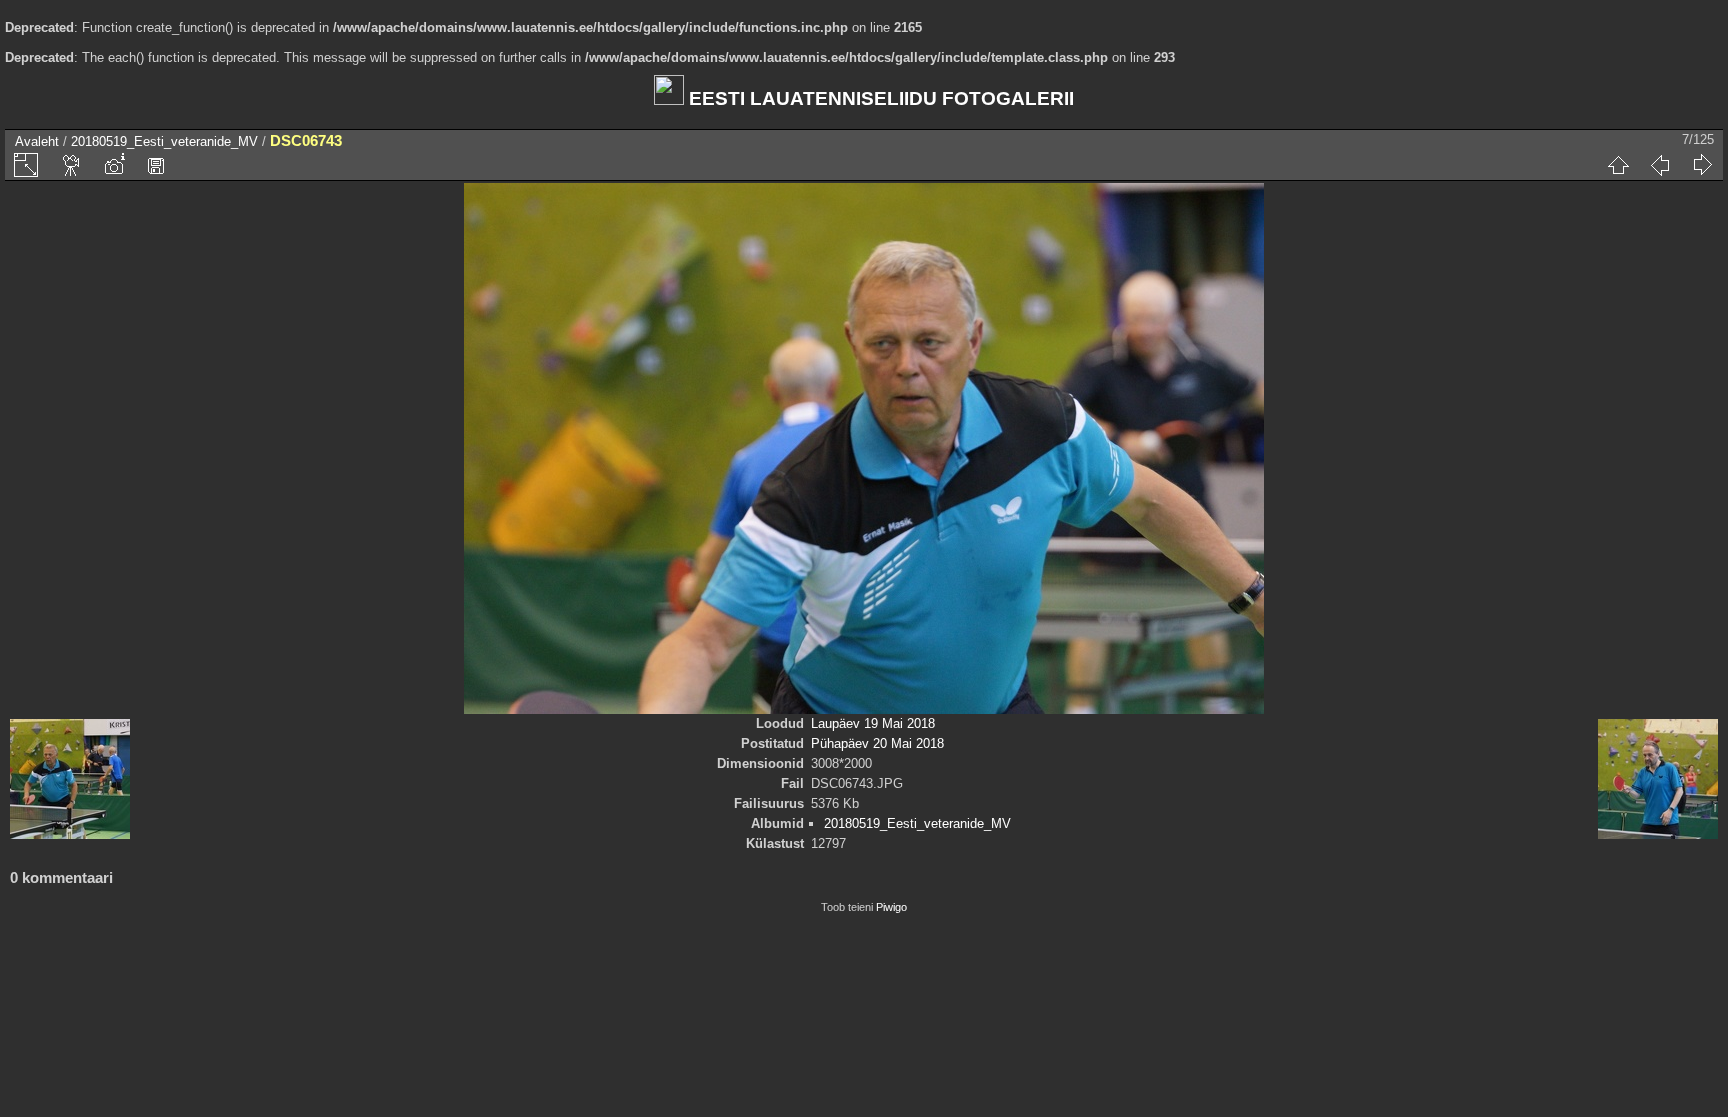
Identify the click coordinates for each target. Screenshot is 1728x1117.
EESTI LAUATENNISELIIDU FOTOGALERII (879, 98)
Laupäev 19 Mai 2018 (873, 723)
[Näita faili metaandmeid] (114, 165)
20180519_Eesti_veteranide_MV (164, 141)
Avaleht (37, 141)
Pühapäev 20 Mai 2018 (877, 743)
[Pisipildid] (1618, 165)
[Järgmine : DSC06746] (1702, 165)
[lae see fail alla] (156, 165)
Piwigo (891, 907)
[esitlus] (72, 165)
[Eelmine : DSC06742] (1660, 165)
